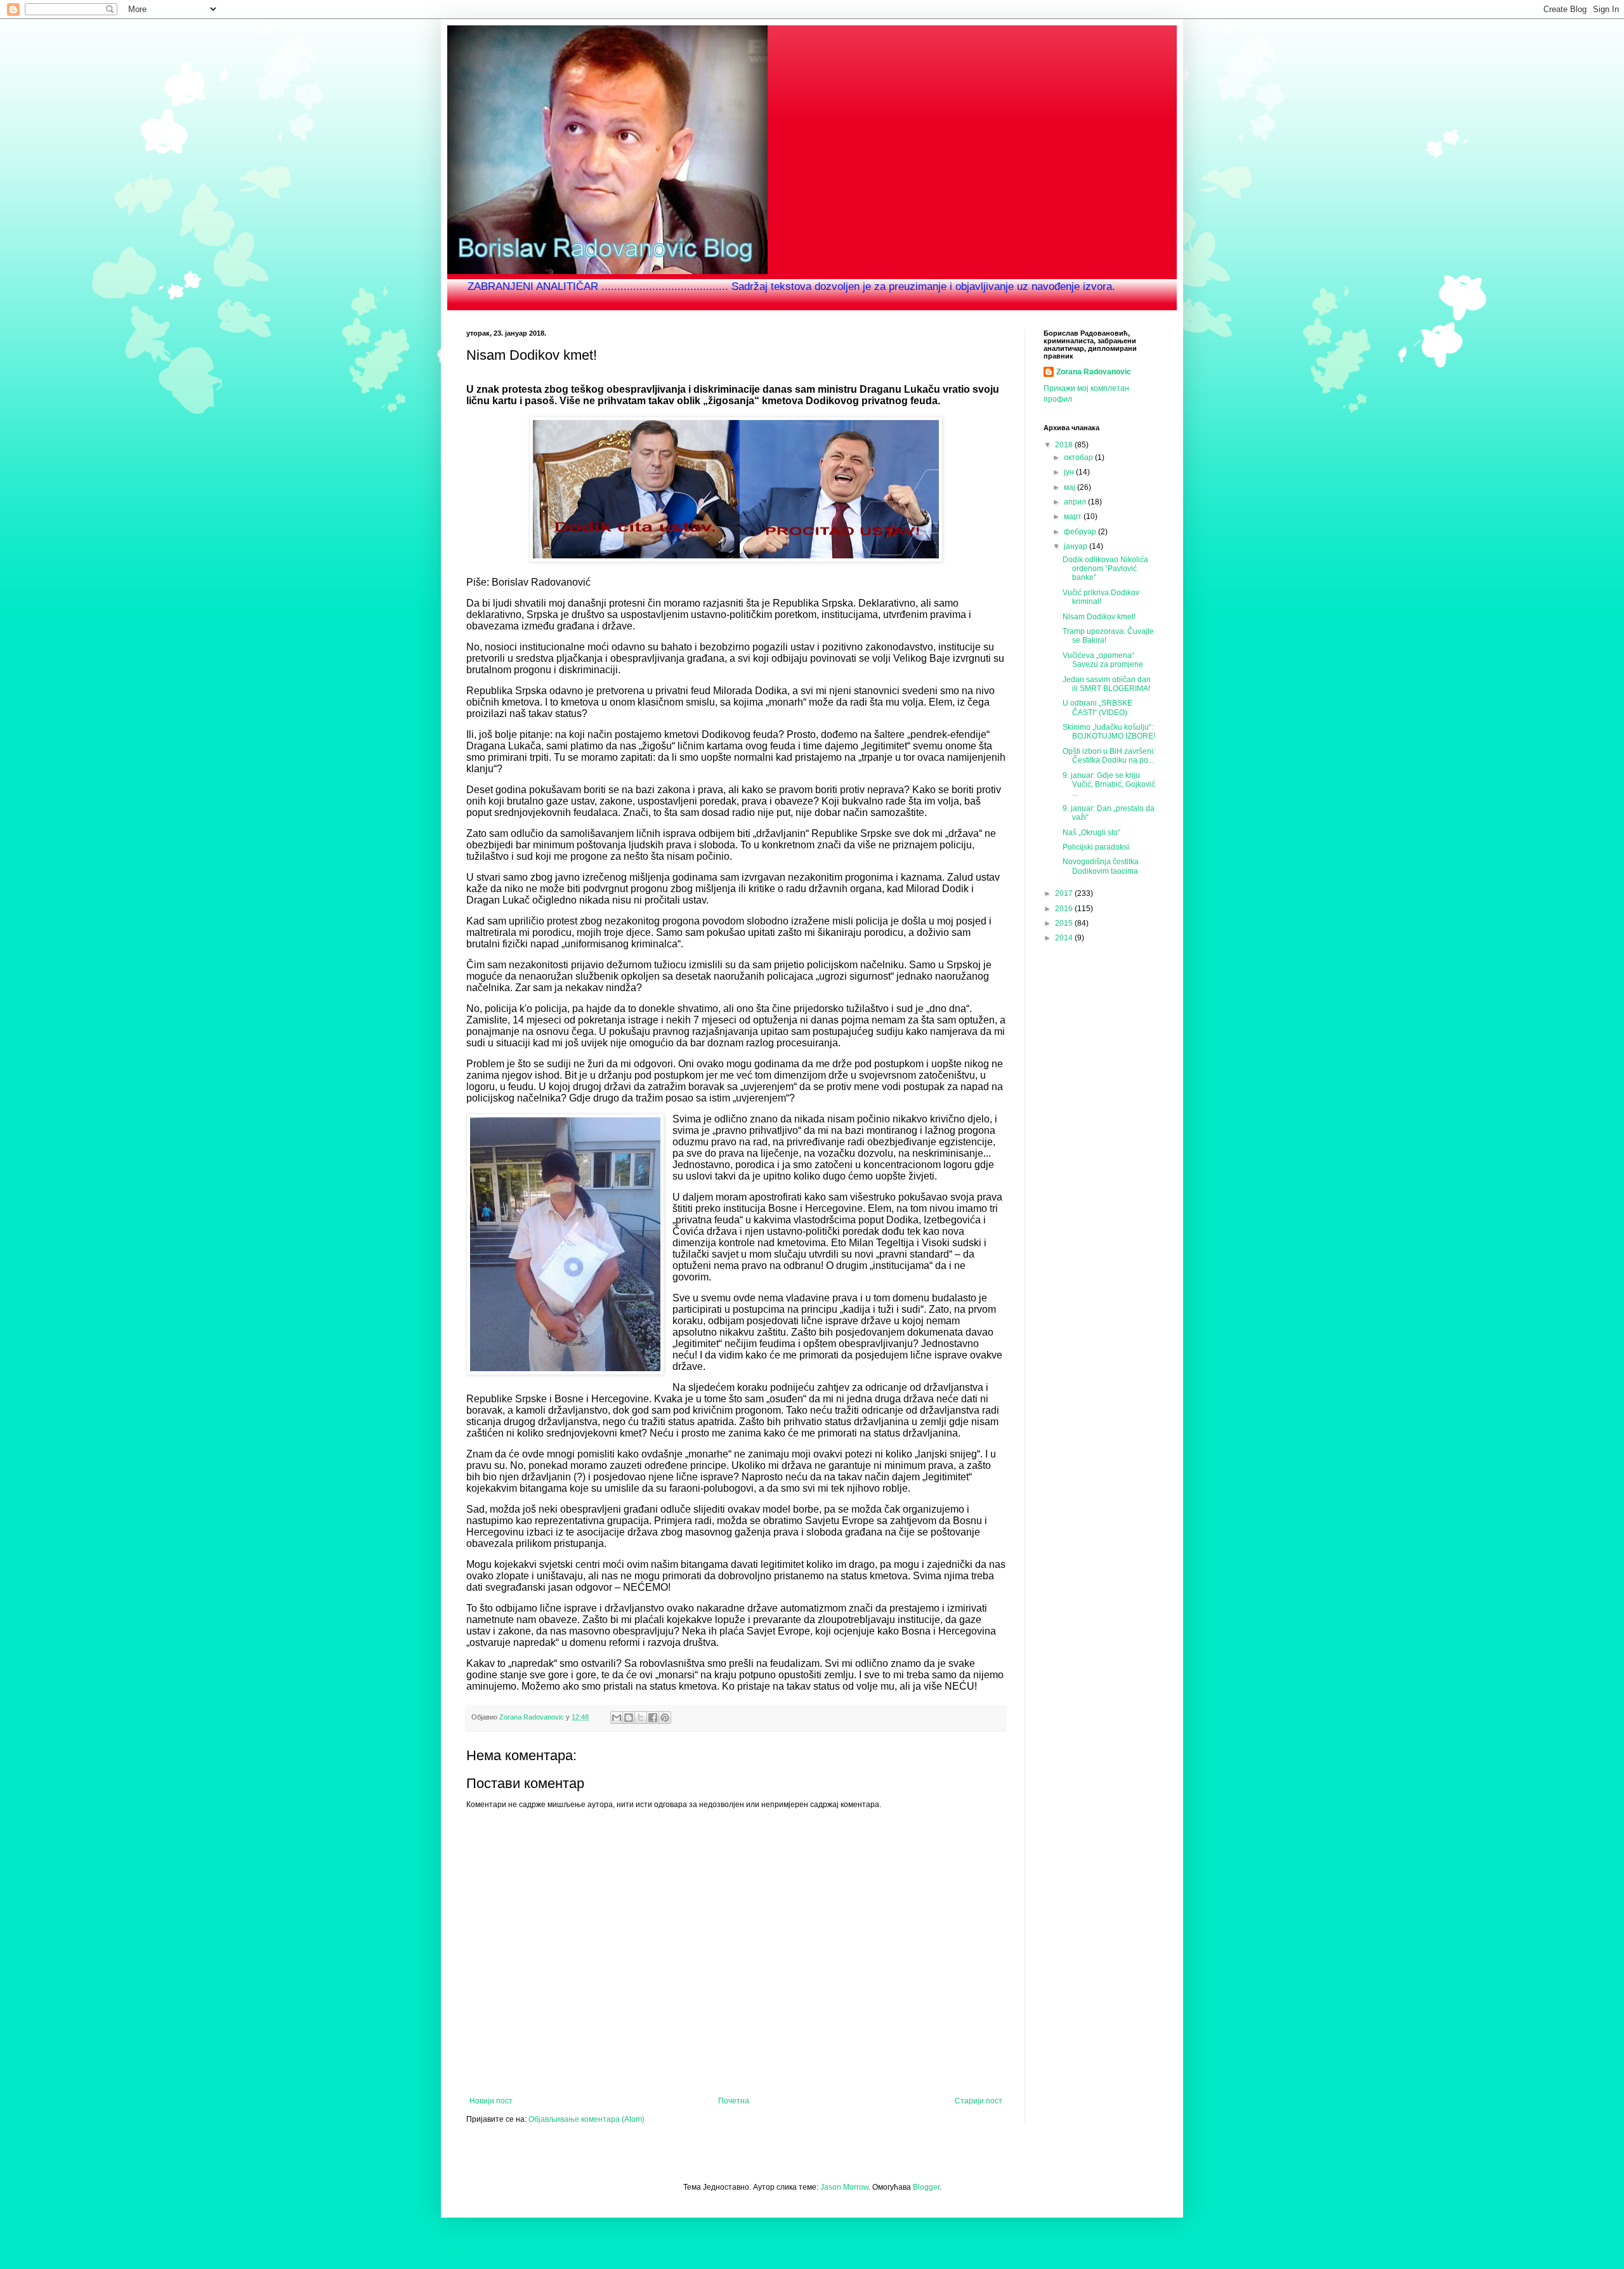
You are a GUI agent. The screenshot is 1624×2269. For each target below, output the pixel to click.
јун (1070, 472)
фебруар (1081, 532)
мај (1071, 487)
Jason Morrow (844, 2187)
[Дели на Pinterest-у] (665, 1718)
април (1076, 502)
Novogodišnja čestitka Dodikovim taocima (1101, 866)
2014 (1065, 938)
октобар (1079, 457)
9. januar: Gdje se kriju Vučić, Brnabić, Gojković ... (1109, 785)
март (1074, 516)
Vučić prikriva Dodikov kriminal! (1101, 597)
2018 (1065, 445)
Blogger (926, 2187)
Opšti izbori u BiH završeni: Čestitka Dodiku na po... (1109, 756)
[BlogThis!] (629, 1718)
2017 (1065, 893)
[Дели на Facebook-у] (653, 1718)
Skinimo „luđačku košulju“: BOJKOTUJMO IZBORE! (1109, 732)
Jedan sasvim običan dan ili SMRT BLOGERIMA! (1107, 684)
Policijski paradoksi (1096, 847)
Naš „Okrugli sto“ (1091, 832)
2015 (1065, 923)
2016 (1065, 909)
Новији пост (491, 2101)
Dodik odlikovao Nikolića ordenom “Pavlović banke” (1105, 569)
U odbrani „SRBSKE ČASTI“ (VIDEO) (1097, 707)
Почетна (734, 2101)
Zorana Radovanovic (1094, 372)
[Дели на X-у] (641, 1718)
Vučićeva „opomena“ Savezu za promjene (1103, 660)
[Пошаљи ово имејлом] (617, 1718)
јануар (1077, 546)
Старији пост (979, 2101)
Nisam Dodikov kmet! (1099, 617)
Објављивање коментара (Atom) (586, 2119)
